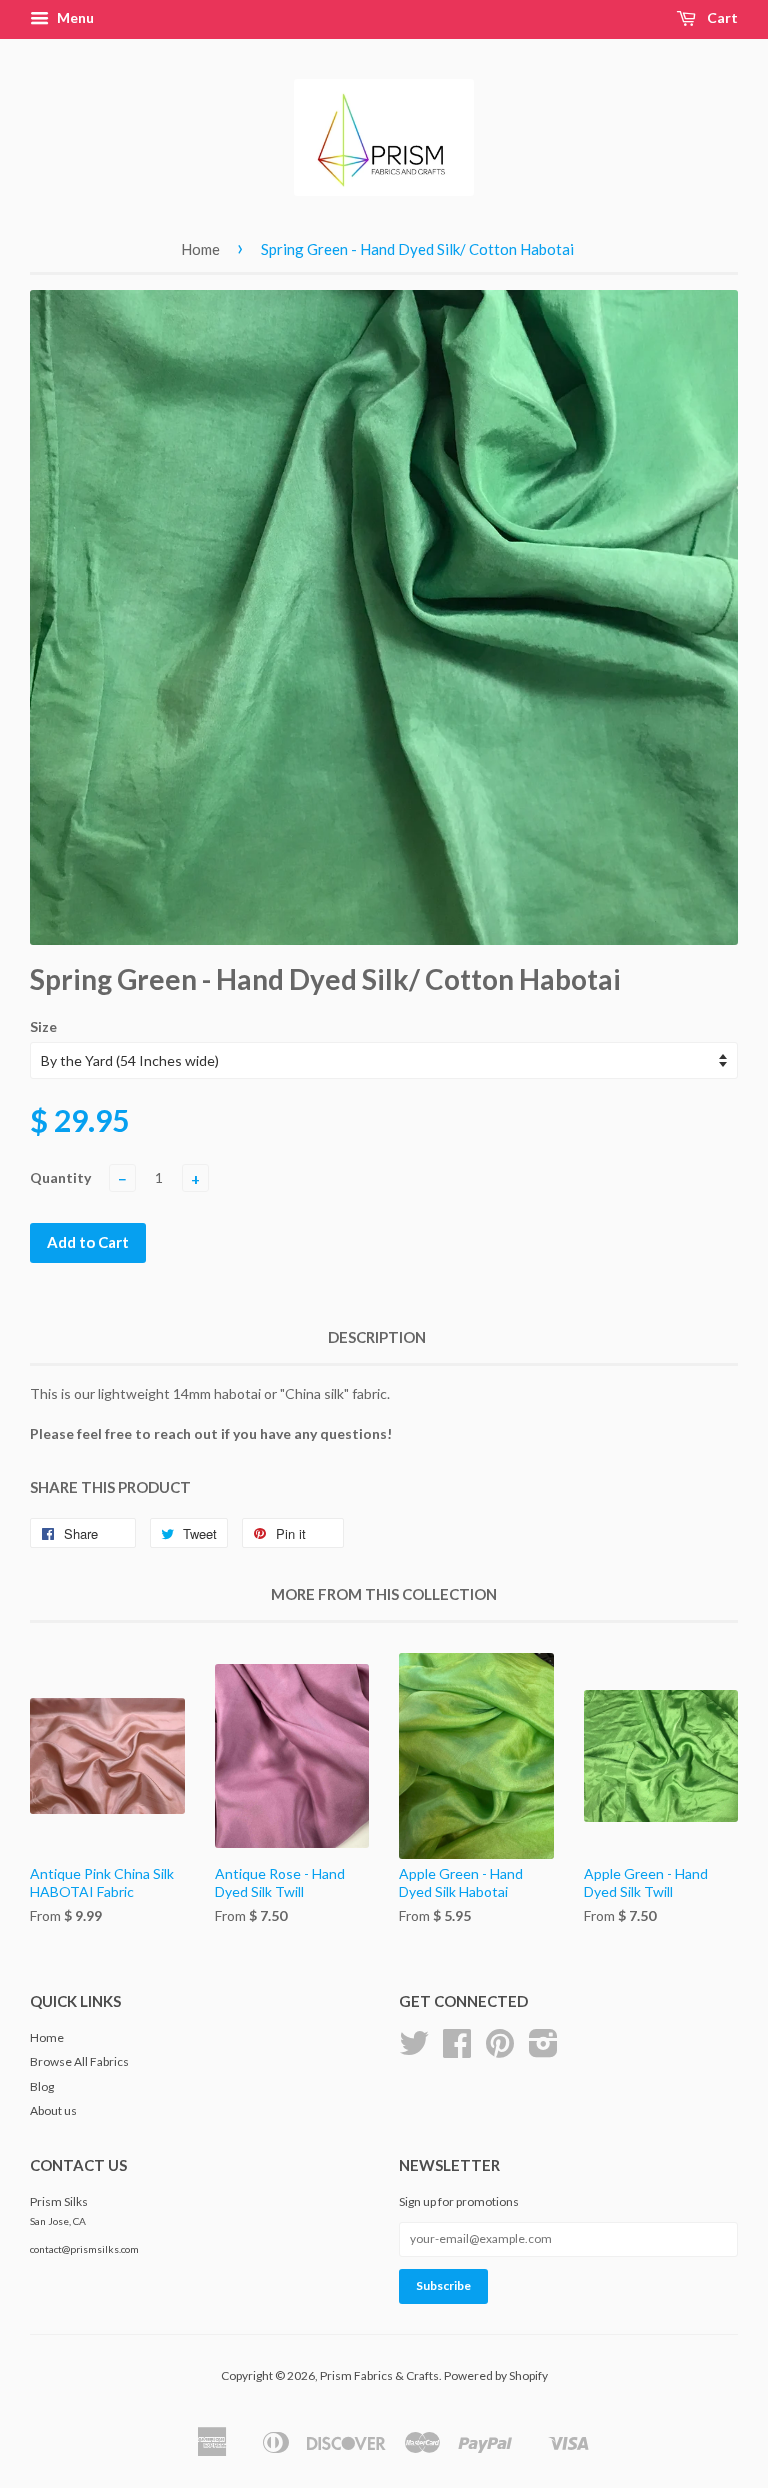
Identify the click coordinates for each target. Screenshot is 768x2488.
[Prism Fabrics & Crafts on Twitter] (414, 2050)
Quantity (60, 1177)
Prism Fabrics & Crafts (379, 2375)
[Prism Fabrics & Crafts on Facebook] (457, 2050)
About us (53, 2110)
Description (377, 1337)
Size (43, 1026)
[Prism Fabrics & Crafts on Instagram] (543, 2050)
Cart (721, 17)
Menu (74, 17)
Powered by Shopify (496, 2375)
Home (200, 249)
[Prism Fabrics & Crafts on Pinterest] (500, 2050)
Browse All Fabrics (79, 2061)
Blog (42, 2086)
